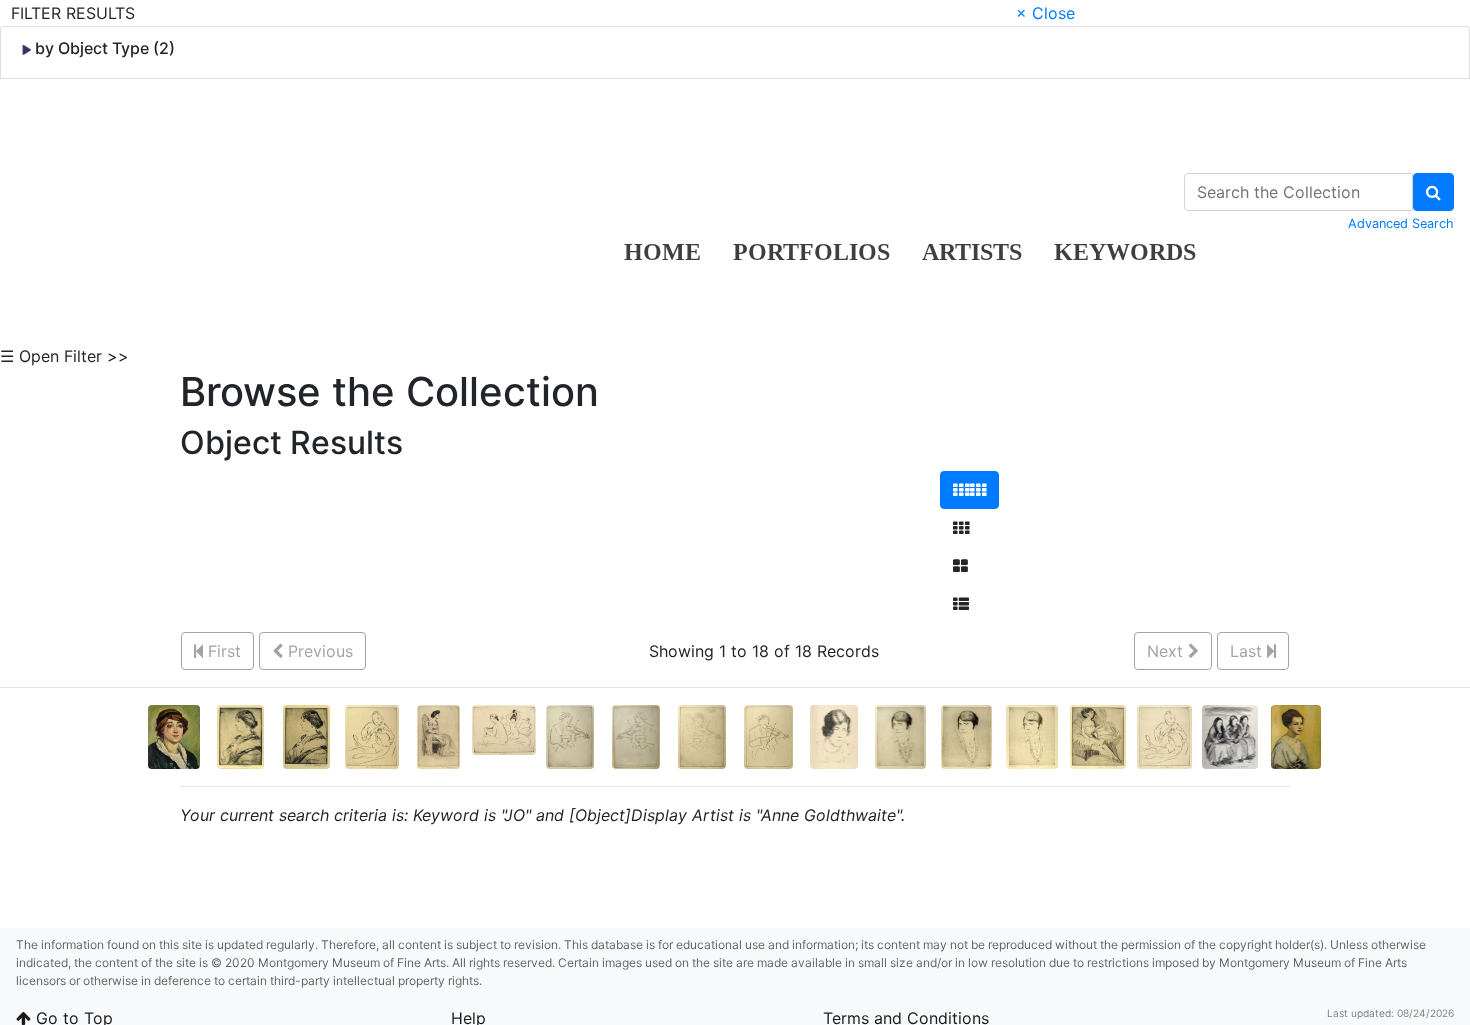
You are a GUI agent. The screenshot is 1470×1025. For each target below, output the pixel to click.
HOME (662, 252)
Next (1167, 651)
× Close (1045, 13)
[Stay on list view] (961, 604)
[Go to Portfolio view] (960, 566)
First (222, 651)
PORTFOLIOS (811, 252)
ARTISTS (972, 252)
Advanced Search (1401, 223)
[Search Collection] (1433, 192)
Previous (318, 651)
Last (1248, 651)
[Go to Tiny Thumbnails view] (969, 490)
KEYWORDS (1125, 252)
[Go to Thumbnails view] (961, 528)
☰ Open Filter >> (64, 356)
